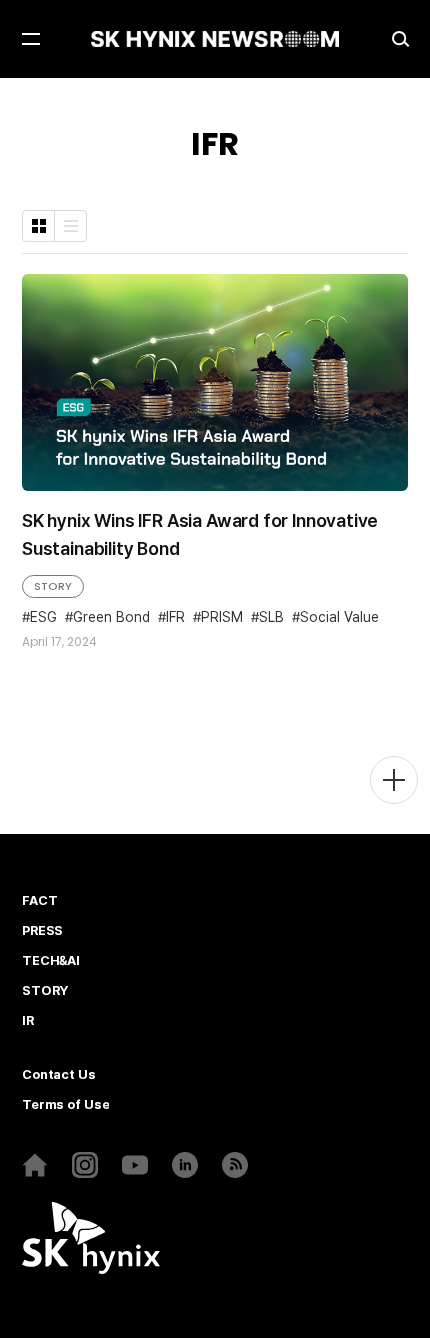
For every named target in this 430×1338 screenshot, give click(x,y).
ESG (43, 617)
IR (28, 1021)
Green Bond (111, 617)
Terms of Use (65, 1105)
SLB (271, 617)
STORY (53, 586)
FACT (39, 901)
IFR (175, 617)
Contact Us (59, 1075)
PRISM (222, 617)
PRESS (42, 931)
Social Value (339, 617)
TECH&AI (51, 961)
